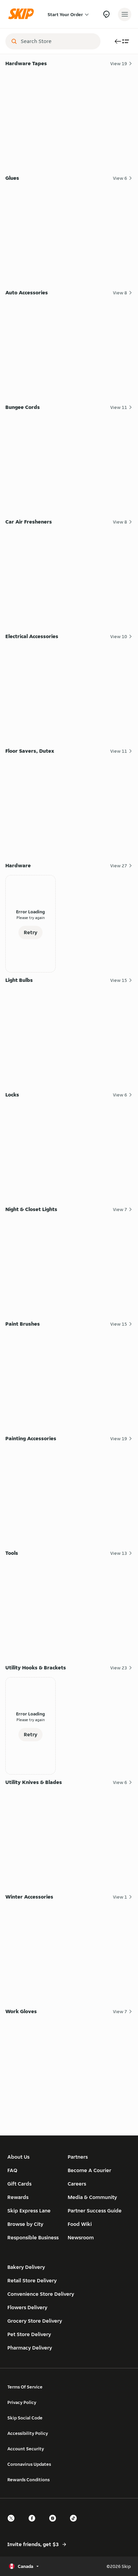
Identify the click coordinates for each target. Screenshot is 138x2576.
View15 (119, 980)
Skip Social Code (25, 2418)
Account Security (26, 2449)
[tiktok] (75, 2524)
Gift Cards (19, 2184)
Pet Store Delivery (29, 2334)
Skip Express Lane (29, 2211)
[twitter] (13, 2524)
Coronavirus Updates (29, 2464)
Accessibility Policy (28, 2433)
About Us (18, 2157)
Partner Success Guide (95, 2211)
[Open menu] (125, 14)
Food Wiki (80, 2224)
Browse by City (25, 2224)
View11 (119, 407)
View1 (120, 1897)
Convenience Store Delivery (41, 2294)
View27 (119, 866)
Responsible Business (33, 2237)
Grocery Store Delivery (35, 2321)
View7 (120, 1209)
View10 (119, 636)
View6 (120, 178)
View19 (119, 64)
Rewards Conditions (28, 2480)
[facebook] (34, 2524)
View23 (119, 1668)
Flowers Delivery (27, 2307)
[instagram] (55, 2524)
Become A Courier (89, 2170)
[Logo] (23, 14)
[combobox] (58, 41)
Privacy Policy (22, 2402)
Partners (78, 2157)
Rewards (18, 2197)
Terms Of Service (25, 2387)
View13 (119, 1553)
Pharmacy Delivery (30, 2348)
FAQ (12, 2170)
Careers (77, 2184)
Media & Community (92, 2197)
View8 (120, 293)
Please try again (31, 918)
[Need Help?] (106, 14)
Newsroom (81, 2237)
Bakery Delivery (26, 2267)
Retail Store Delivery (32, 2280)
